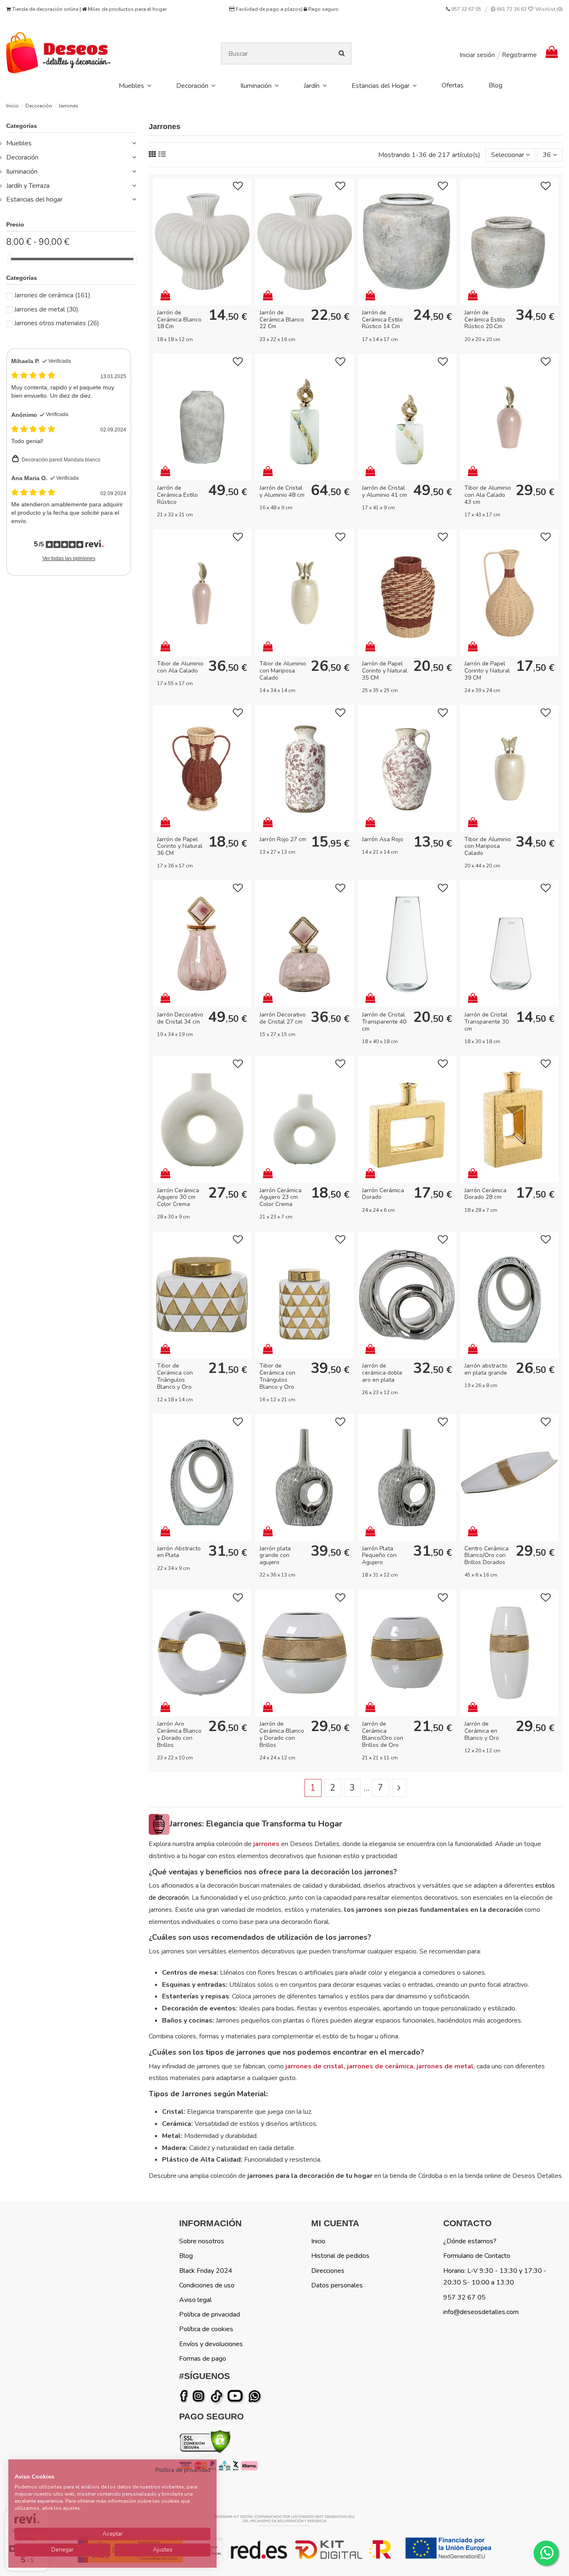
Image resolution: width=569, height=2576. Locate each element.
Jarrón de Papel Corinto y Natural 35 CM (385, 671)
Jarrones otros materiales (57, 323)
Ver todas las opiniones (69, 558)
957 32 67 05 (466, 9)
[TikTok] (217, 2396)
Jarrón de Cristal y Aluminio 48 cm (282, 491)
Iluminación (22, 172)
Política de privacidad (210, 2314)
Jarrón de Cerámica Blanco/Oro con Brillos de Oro (383, 1734)
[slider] (9, 259)
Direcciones (328, 2271)
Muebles (19, 143)
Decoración (22, 157)
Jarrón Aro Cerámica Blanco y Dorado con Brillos (179, 1734)
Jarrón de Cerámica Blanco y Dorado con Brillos (282, 1734)
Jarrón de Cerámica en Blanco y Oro (482, 1731)
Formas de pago (203, 2359)
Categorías (22, 126)
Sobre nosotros (202, 2241)
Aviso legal (195, 2300)
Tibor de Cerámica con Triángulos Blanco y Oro (175, 1376)
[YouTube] (237, 2396)
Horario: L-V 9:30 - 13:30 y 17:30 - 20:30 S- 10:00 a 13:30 (495, 2277)
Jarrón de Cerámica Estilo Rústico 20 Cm (485, 320)
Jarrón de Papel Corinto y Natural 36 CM (180, 846)
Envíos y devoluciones (211, 2344)
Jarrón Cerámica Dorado (383, 1194)
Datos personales (337, 2285)
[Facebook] (185, 2396)
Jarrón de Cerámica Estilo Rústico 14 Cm (382, 320)
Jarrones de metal (46, 309)
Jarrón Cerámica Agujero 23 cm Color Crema (281, 1197)
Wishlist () (548, 9)
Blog (186, 2256)
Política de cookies (206, 2329)
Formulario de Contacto (477, 2256)
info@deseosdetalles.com (481, 2312)
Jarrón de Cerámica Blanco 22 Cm (282, 320)
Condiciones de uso (207, 2285)
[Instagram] (200, 2396)
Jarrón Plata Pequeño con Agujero (379, 1556)
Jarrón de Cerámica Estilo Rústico (177, 495)
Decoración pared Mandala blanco (61, 460)
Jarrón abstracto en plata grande (486, 1369)
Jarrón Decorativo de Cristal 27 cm (283, 1018)
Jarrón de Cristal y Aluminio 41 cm (384, 491)
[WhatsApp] (255, 2396)
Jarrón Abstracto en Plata (179, 1552)
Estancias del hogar (34, 199)
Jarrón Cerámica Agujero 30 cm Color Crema (178, 1197)
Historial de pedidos (340, 2256)
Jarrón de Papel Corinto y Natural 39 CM (487, 671)
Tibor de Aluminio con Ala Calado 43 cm (488, 495)
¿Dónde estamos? (470, 2241)
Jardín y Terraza (28, 186)
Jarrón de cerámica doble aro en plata (382, 1373)
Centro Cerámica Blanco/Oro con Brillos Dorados (487, 1556)
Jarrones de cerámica (52, 295)
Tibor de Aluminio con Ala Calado (180, 667)
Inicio (318, 2241)
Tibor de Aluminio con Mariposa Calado (283, 671)
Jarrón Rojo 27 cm (283, 839)
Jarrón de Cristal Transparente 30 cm (487, 1022)
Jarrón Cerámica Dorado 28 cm (485, 1194)
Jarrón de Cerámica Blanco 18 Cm (179, 320)
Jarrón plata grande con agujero (275, 1556)
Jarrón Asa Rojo (383, 839)
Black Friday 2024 (206, 2271)
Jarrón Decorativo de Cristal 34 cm (180, 1018)
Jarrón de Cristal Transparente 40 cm (384, 1022)
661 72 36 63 (511, 9)
